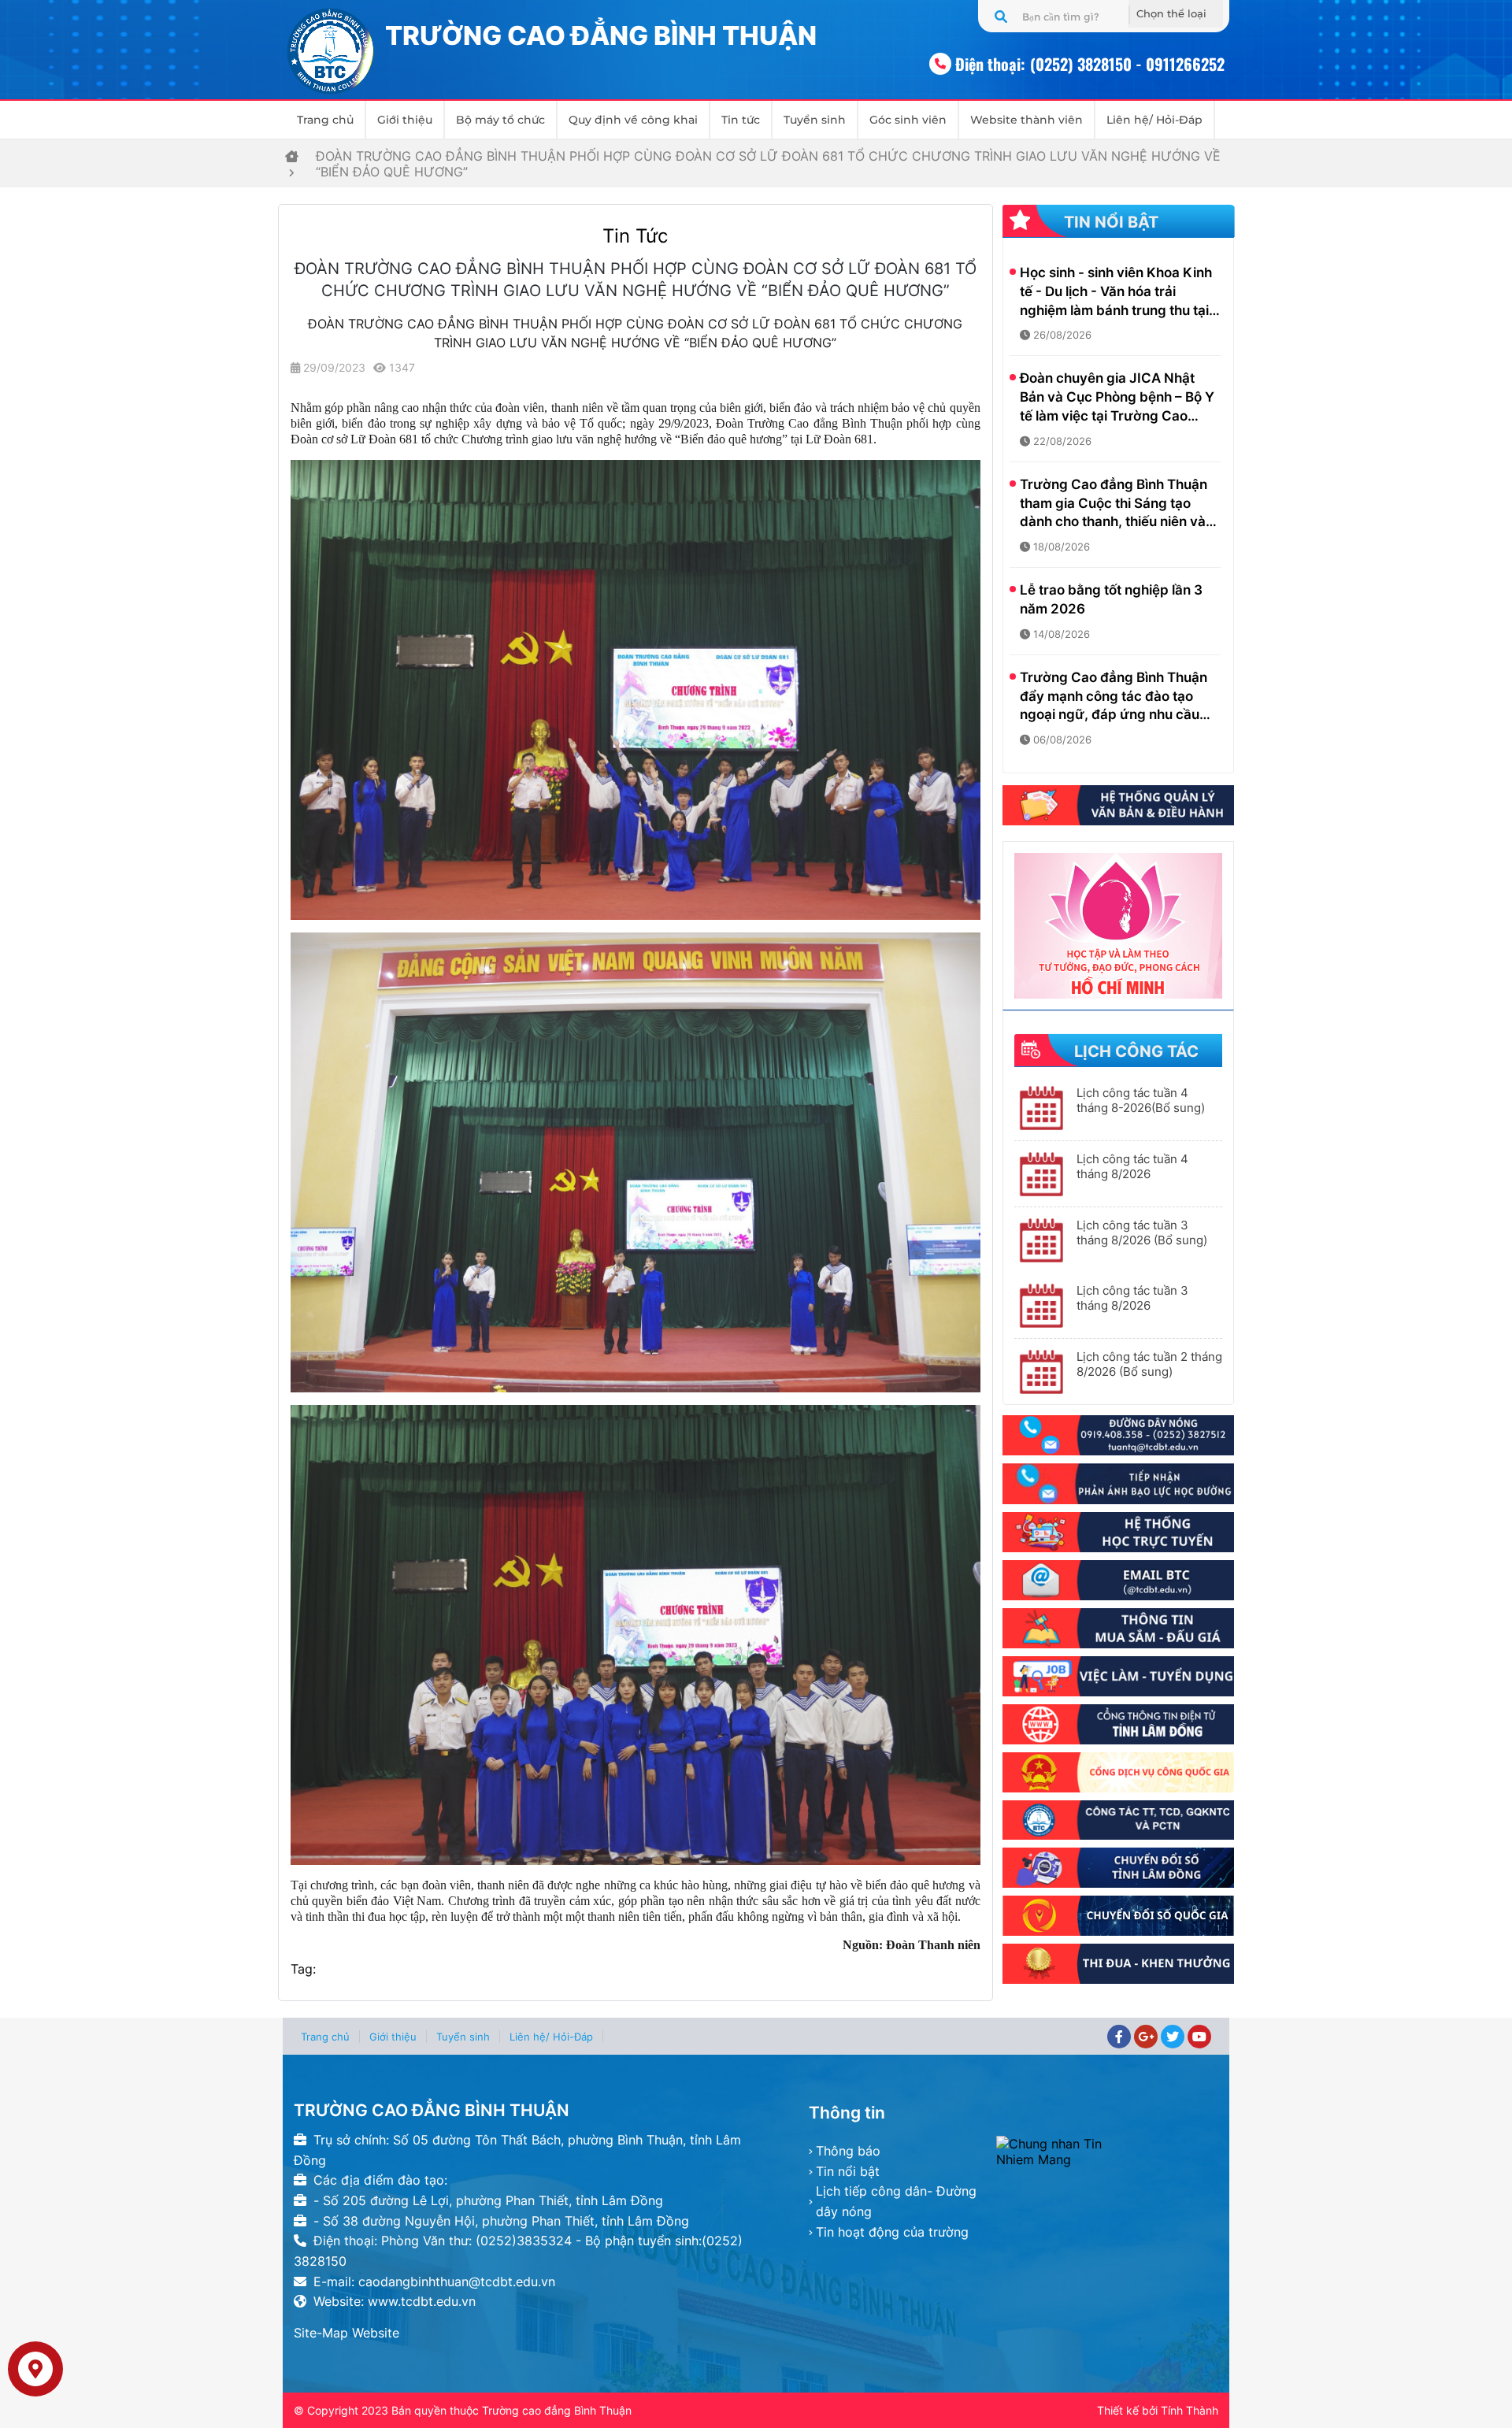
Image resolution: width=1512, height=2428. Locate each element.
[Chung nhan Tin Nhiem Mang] (1107, 2152)
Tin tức (741, 120)
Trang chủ (325, 120)
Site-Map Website (346, 2333)
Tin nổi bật (848, 2171)
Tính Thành (1190, 2410)
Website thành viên (1027, 120)
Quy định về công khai (633, 120)
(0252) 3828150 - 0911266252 (1127, 64)
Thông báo (848, 2151)
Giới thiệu (405, 120)
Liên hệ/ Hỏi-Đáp (1154, 120)
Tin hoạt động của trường (892, 2232)
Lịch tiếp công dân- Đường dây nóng (896, 2201)
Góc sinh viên (908, 120)
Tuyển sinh (815, 120)
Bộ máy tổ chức (500, 120)
